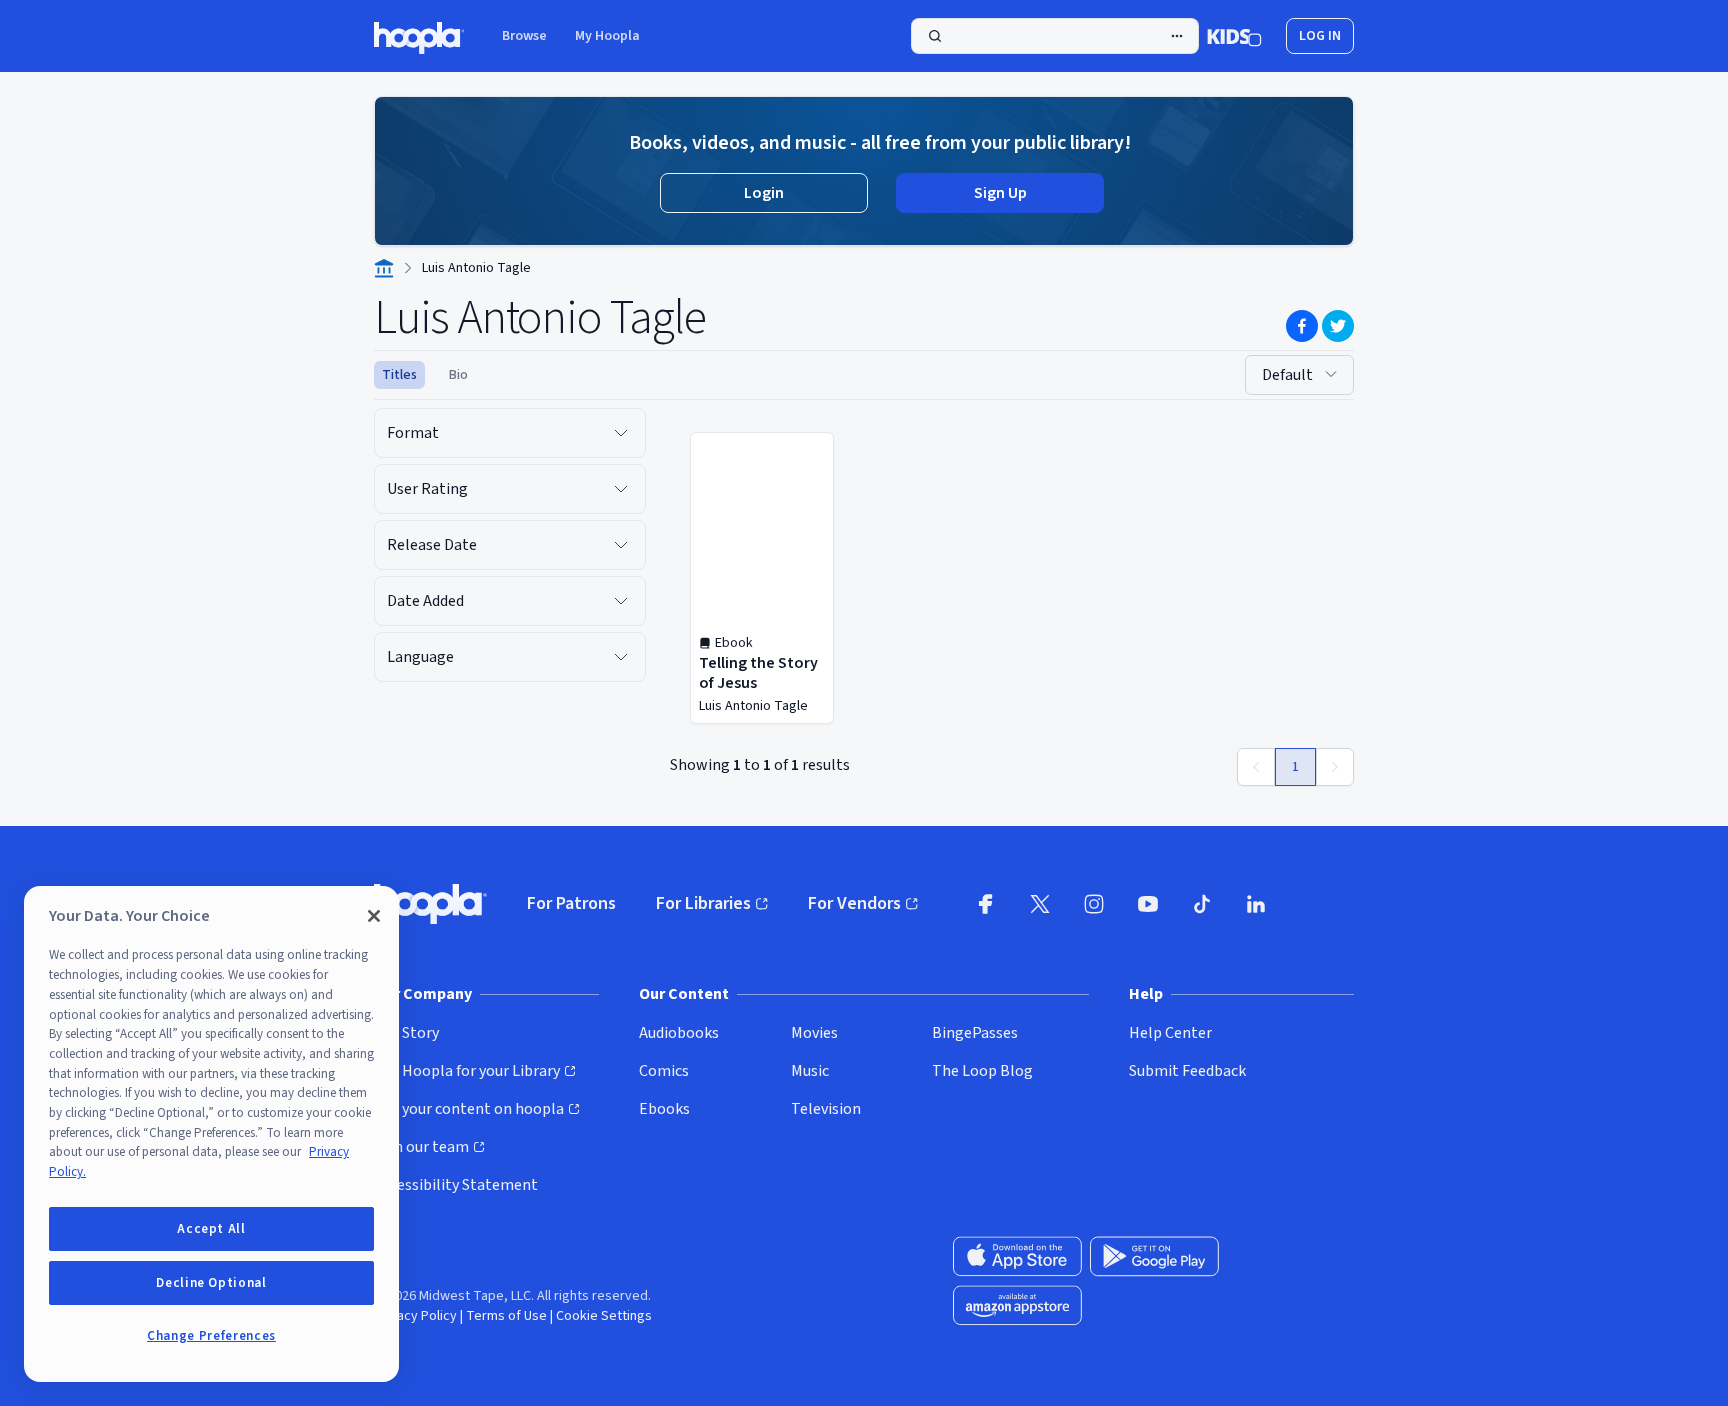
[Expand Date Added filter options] (621, 601)
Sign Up (1000, 193)
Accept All (211, 1229)
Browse (524, 36)
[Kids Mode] (1234, 36)
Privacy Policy (415, 1316)
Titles (399, 375)
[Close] (374, 916)
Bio (458, 375)
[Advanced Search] (1177, 36)
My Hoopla (607, 36)
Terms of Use (506, 1316)
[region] (211, 1134)
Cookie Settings (604, 1316)
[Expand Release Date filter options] (621, 545)
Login (764, 193)
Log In (1320, 36)
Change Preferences (211, 1336)
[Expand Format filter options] (621, 433)
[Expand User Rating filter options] (621, 489)
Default (1287, 375)
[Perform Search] (1055, 36)
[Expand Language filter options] (621, 657)
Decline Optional (211, 1283)
